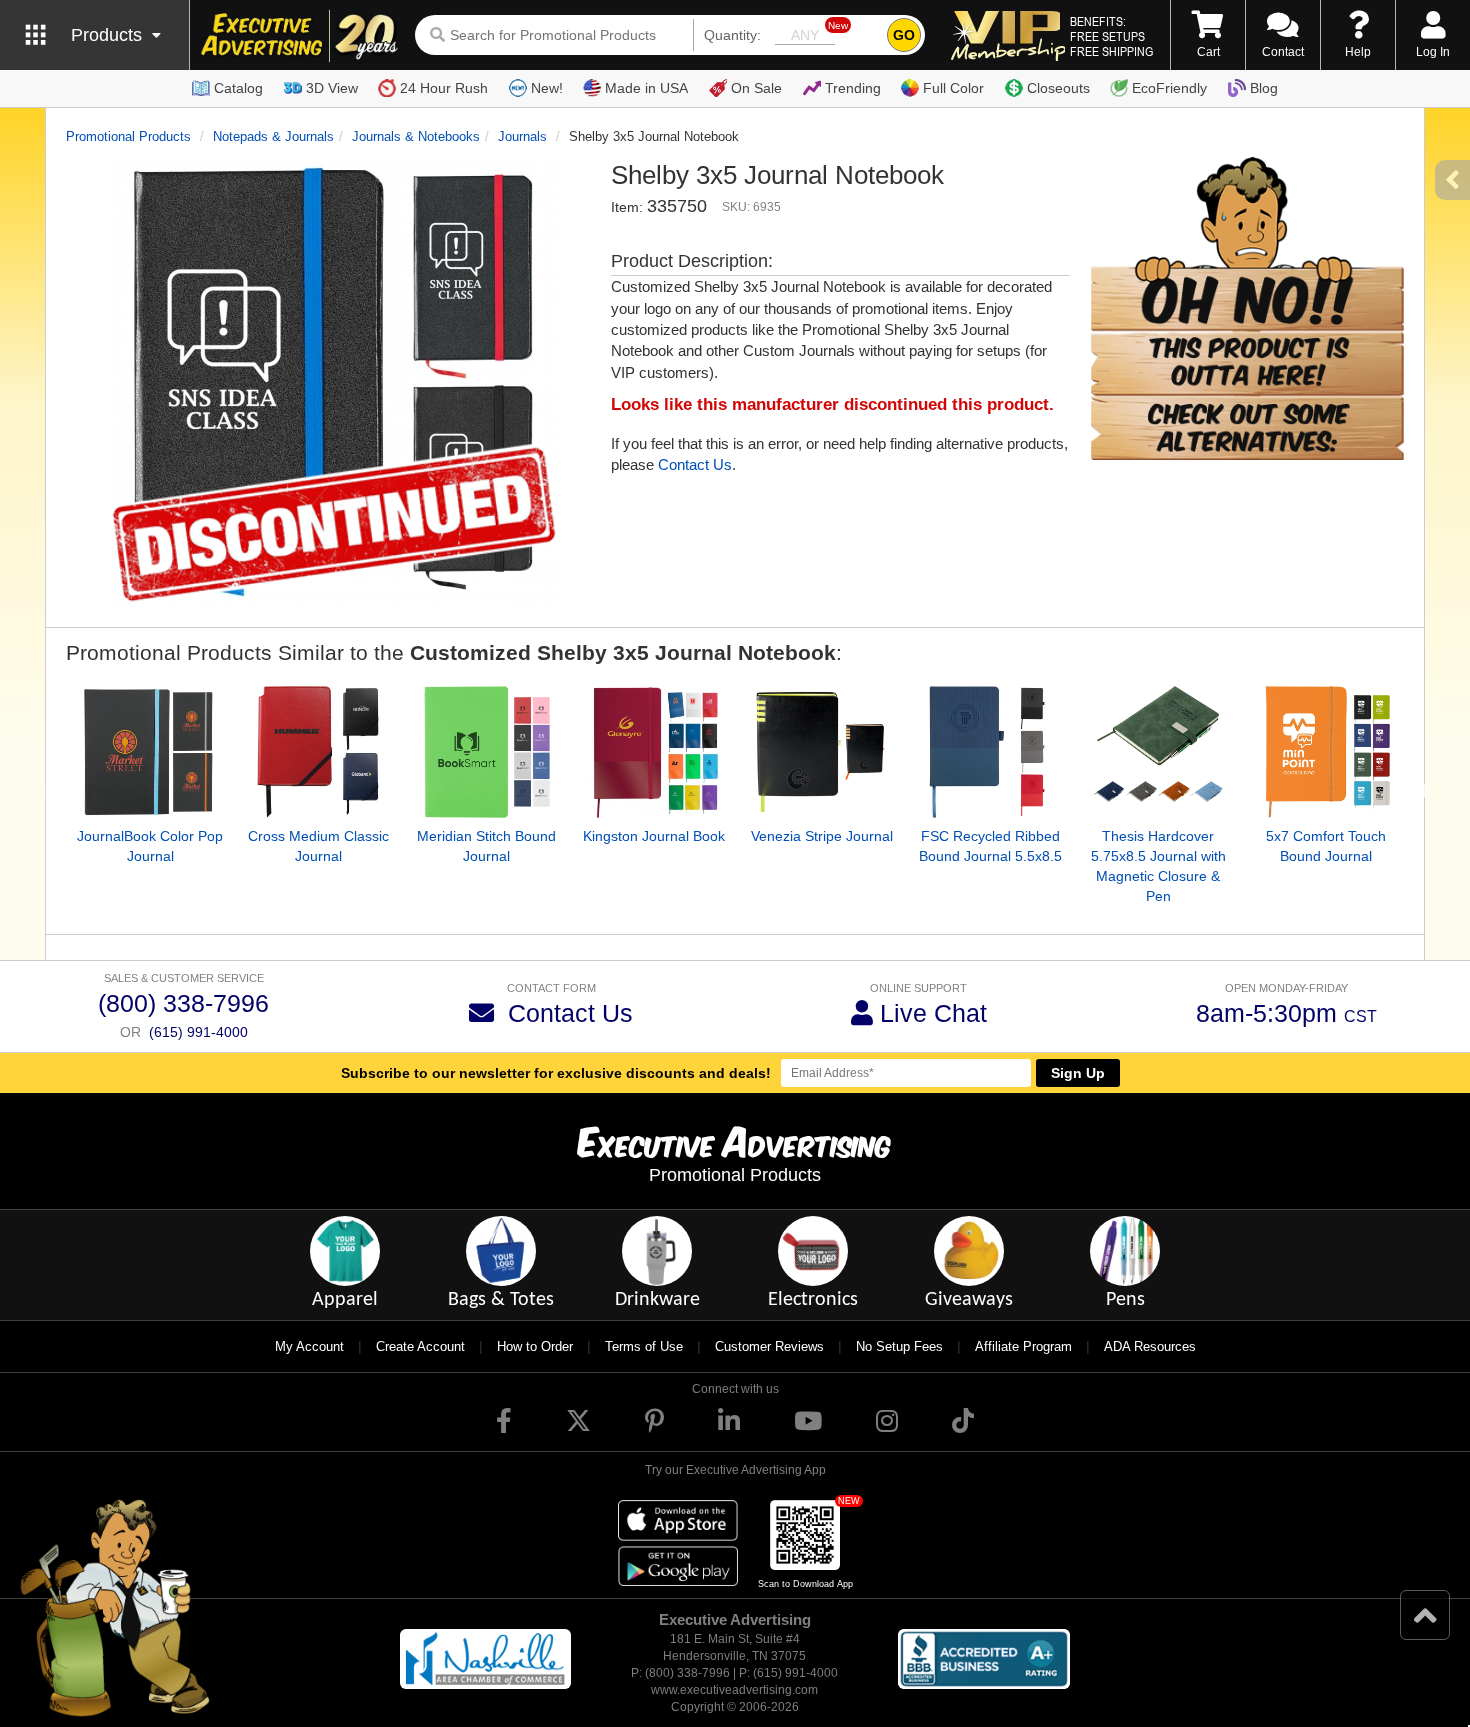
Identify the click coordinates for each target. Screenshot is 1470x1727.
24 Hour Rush (444, 88)
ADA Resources (1150, 1346)
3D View (332, 88)
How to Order (535, 1346)
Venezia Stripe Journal (822, 836)
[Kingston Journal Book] (654, 752)
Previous (51, 792)
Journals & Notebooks (416, 136)
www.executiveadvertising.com (734, 1690)
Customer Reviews (769, 1346)
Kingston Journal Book (654, 836)
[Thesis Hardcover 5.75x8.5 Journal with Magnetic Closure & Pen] (1158, 752)
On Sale (756, 88)
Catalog (238, 88)
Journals (522, 136)
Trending (853, 88)
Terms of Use (644, 1346)
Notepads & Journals (273, 136)
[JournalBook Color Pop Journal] (150, 752)
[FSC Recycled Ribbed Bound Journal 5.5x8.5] (990, 752)
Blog (1264, 88)
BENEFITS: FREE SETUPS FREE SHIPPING (1111, 36)
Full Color (953, 88)
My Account (309, 1346)
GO (904, 35)
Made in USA (646, 88)
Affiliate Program (1023, 1346)
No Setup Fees (899, 1346)
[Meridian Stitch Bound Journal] (486, 752)
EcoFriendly (1169, 88)
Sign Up (1078, 1073)
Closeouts (1058, 88)
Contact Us (695, 464)
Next (1419, 792)
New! (547, 88)
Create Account (420, 1346)
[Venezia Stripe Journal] (822, 752)
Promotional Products (128, 136)
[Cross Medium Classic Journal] (318, 752)
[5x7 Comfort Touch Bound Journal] (1326, 752)
